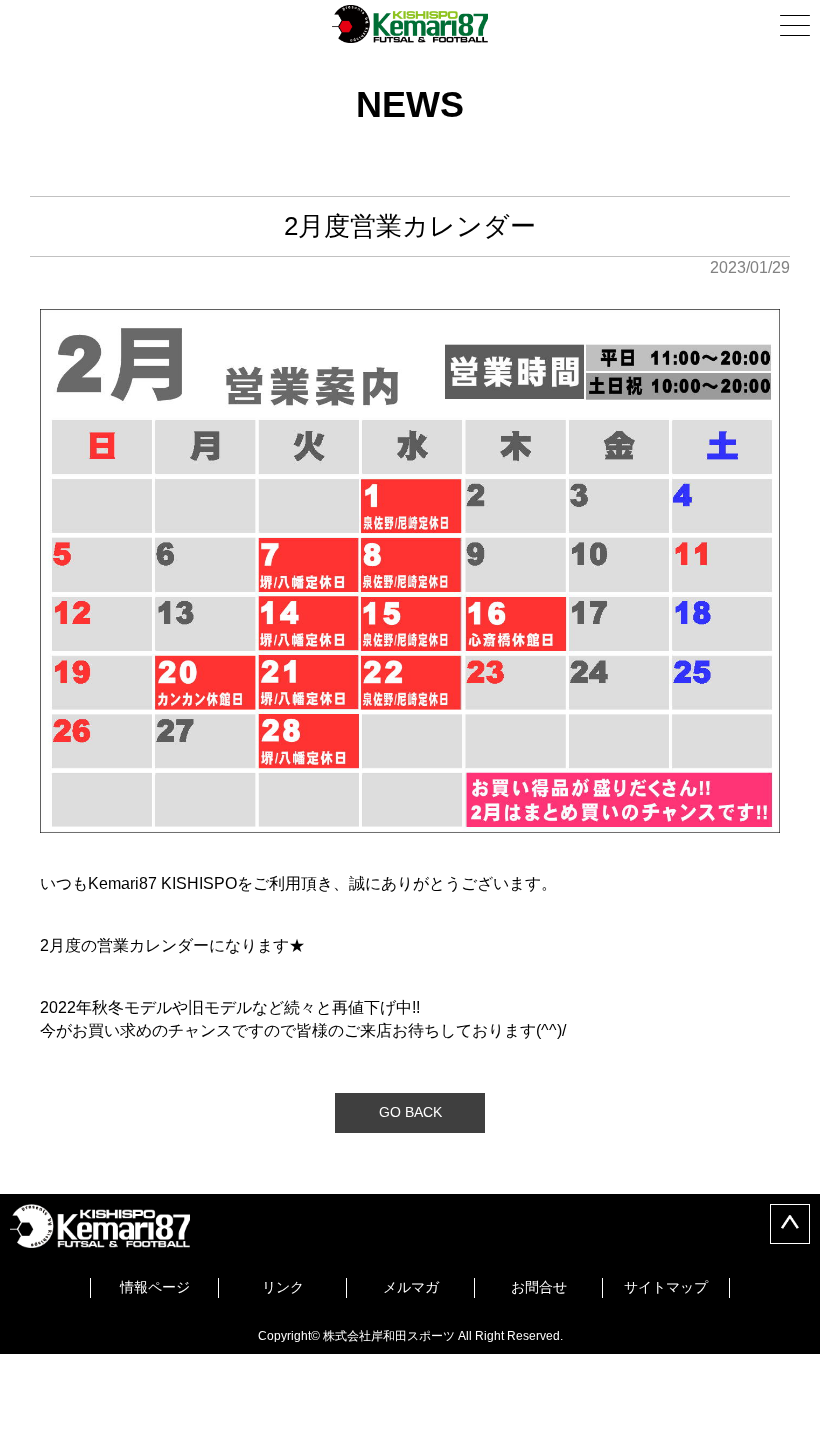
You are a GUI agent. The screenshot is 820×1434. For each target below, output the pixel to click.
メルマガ (411, 1287)
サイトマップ (666, 1287)
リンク (283, 1287)
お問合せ (539, 1287)
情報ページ (155, 1287)
